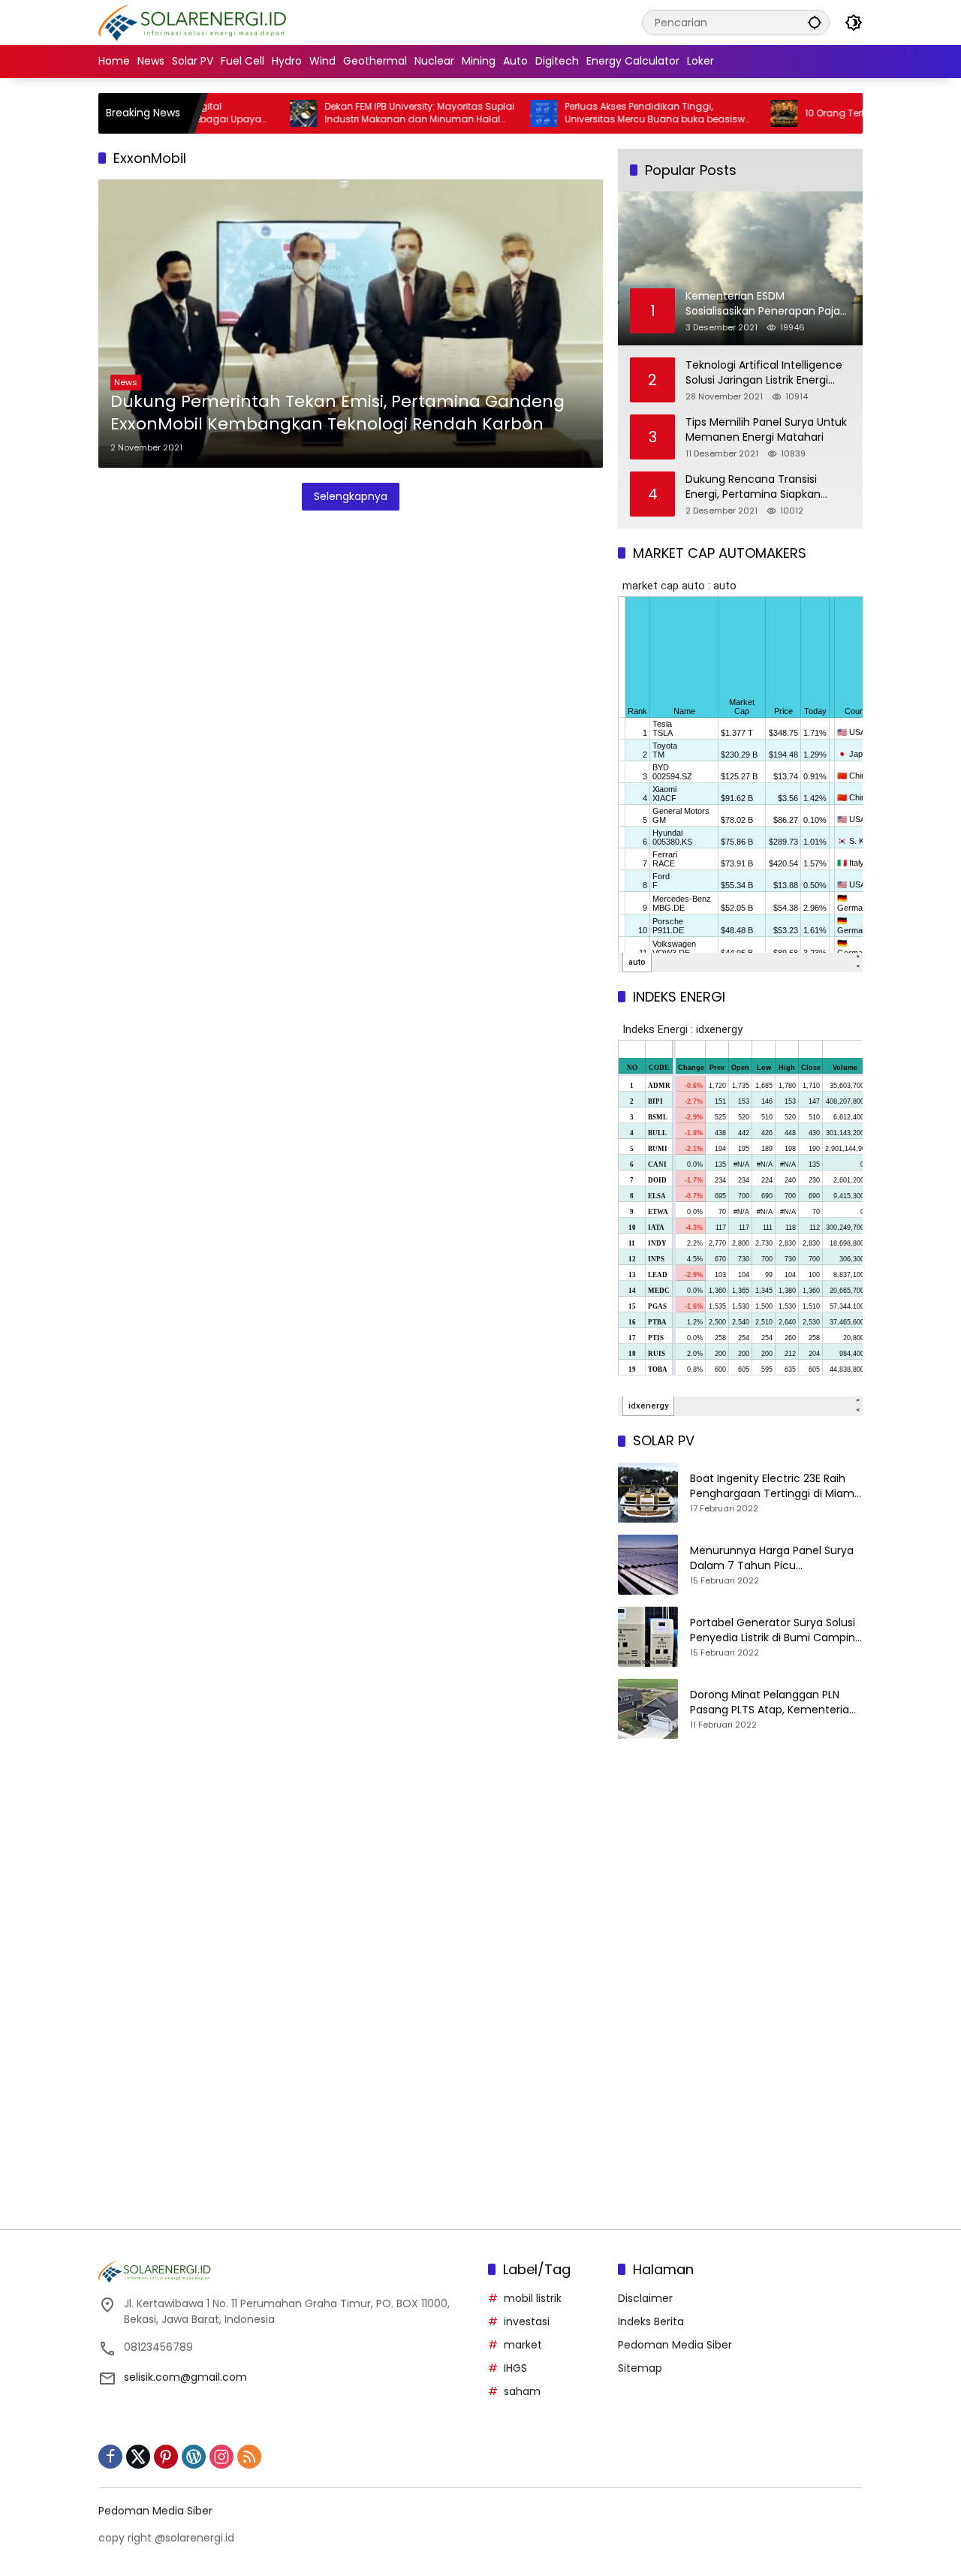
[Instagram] (221, 2457)
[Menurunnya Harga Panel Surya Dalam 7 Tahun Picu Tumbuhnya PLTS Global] (648, 1565)
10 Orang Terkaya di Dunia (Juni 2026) (838, 113)
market (523, 2345)
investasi (527, 2321)
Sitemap (640, 2368)
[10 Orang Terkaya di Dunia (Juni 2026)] (730, 113)
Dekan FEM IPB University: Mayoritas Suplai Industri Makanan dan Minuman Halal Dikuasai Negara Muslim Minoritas (365, 113)
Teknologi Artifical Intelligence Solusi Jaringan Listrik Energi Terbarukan (764, 373)
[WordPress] (194, 2457)
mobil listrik (533, 2298)
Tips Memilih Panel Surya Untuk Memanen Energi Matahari (766, 430)
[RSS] (249, 2457)
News (126, 382)
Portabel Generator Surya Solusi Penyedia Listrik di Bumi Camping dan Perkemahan (776, 1630)
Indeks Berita (651, 2321)
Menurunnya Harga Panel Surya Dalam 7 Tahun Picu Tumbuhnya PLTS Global (772, 1558)
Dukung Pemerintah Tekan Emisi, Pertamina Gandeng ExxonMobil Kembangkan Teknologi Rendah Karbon (337, 413)
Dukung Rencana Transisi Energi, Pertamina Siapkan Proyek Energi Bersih (753, 487)
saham (522, 2391)
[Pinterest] (166, 2457)
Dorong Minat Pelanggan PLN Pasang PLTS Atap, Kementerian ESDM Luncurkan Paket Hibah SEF (774, 1702)
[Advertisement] (740, 1879)
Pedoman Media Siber (675, 2345)
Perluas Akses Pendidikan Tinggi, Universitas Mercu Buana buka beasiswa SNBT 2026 (604, 113)
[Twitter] (138, 2457)
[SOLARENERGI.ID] (195, 22)
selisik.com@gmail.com (185, 2377)
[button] (815, 22)
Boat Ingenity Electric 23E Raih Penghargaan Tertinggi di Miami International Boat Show (773, 1486)
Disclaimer (645, 2298)
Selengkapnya (351, 496)
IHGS (515, 2368)
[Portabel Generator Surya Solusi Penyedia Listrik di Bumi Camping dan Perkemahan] (648, 1637)
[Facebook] (110, 2457)
